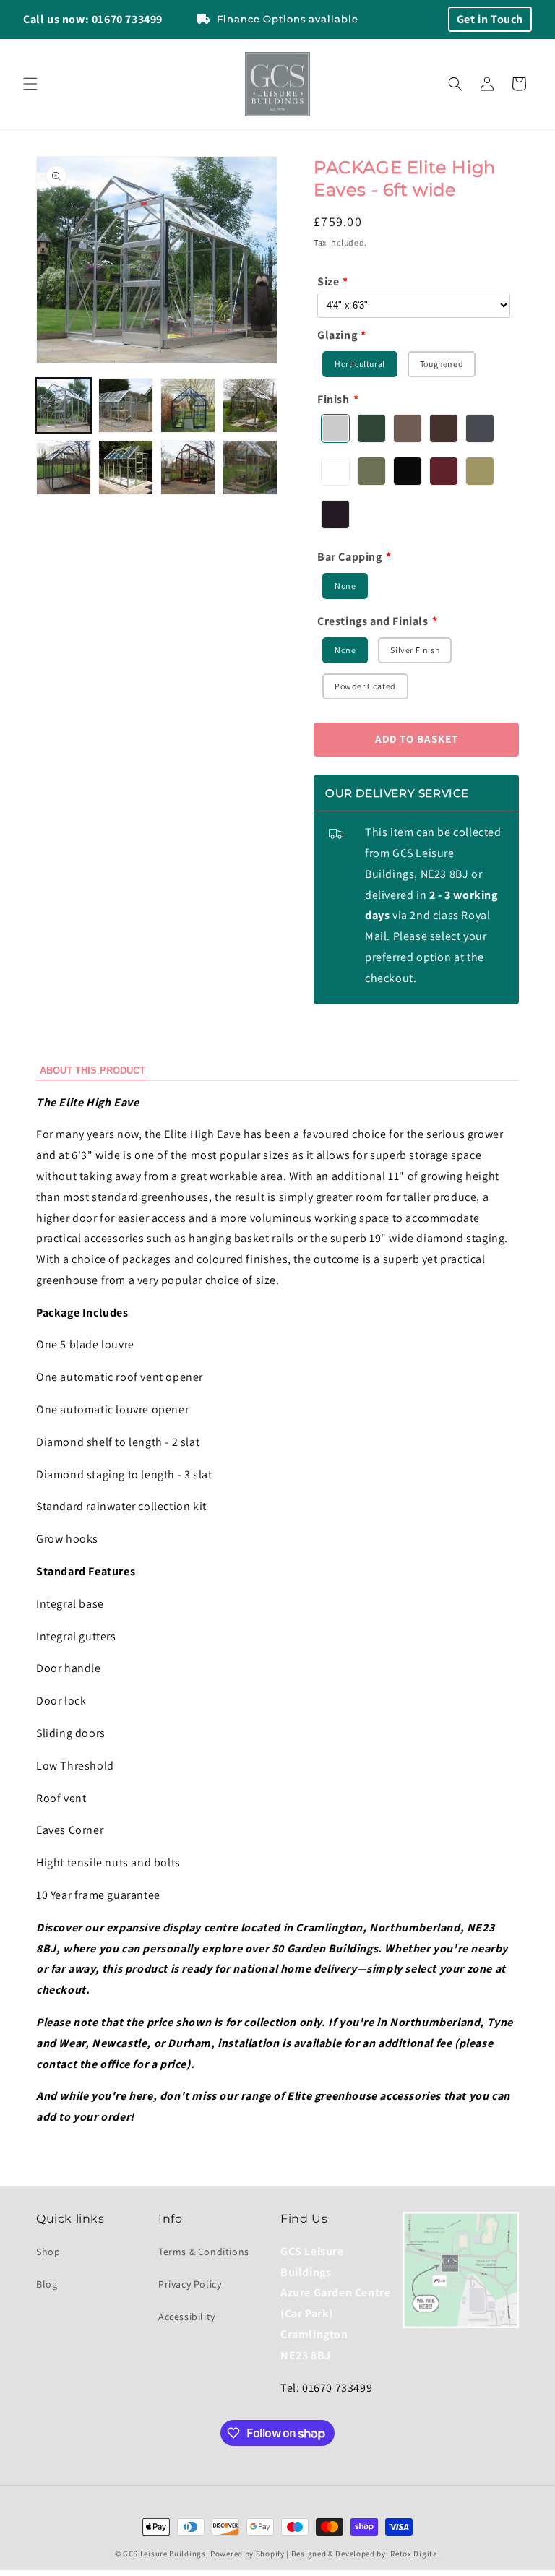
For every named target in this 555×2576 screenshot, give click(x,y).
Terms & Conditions (204, 2252)
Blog (47, 2284)
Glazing (337, 335)
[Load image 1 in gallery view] (64, 405)
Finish (334, 399)
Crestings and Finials (373, 621)
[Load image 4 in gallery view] (250, 405)
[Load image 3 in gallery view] (188, 405)
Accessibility (187, 2317)
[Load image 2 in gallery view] (126, 405)
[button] (30, 84)
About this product (92, 1071)
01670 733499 (127, 19)
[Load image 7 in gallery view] (188, 468)
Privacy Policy (190, 2284)
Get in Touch (490, 19)
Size (328, 281)
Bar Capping (350, 557)
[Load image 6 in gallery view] (126, 468)
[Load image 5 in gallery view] (64, 468)
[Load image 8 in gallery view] (250, 468)
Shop (48, 2252)
